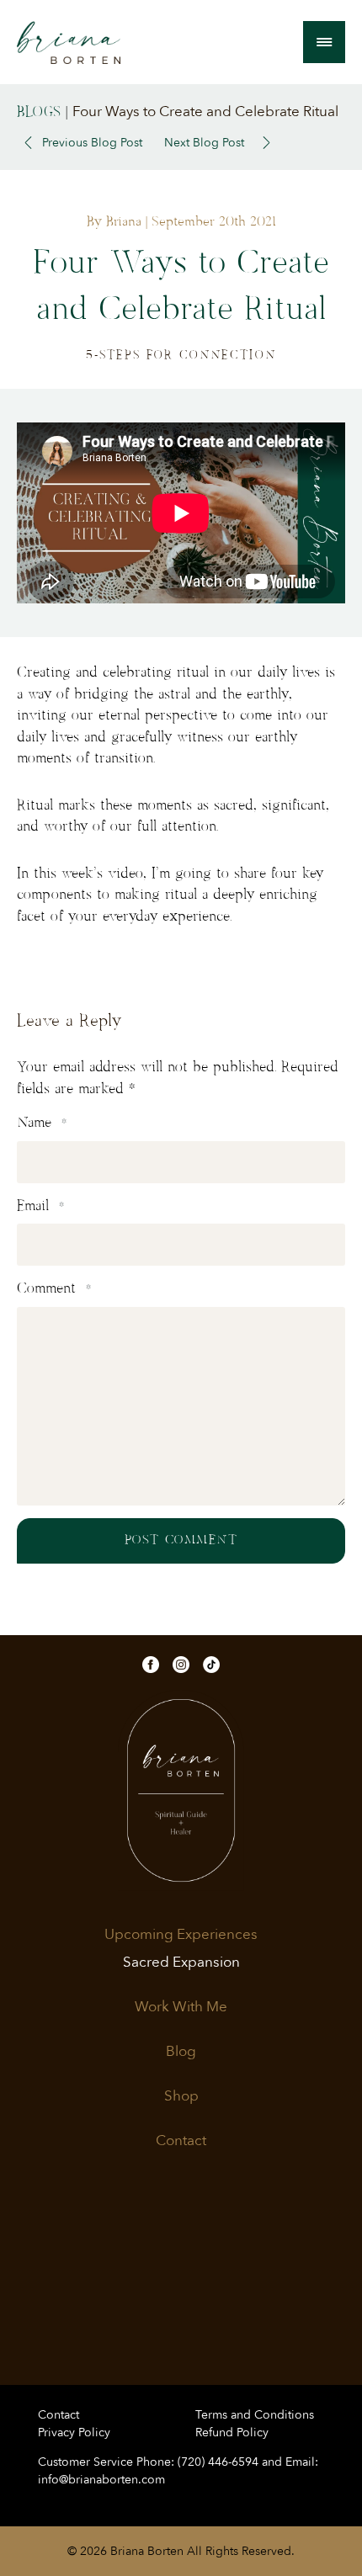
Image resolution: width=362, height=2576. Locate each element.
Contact (181, 2141)
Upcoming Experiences (181, 1935)
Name (42, 1123)
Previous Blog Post (92, 143)
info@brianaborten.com (101, 2480)
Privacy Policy (74, 2433)
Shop (181, 2096)
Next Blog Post (204, 143)
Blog (181, 2052)
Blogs (39, 112)
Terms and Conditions (255, 2415)
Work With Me (181, 2007)
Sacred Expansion (181, 1963)
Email (40, 1206)
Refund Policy (232, 2433)
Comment (54, 1288)
